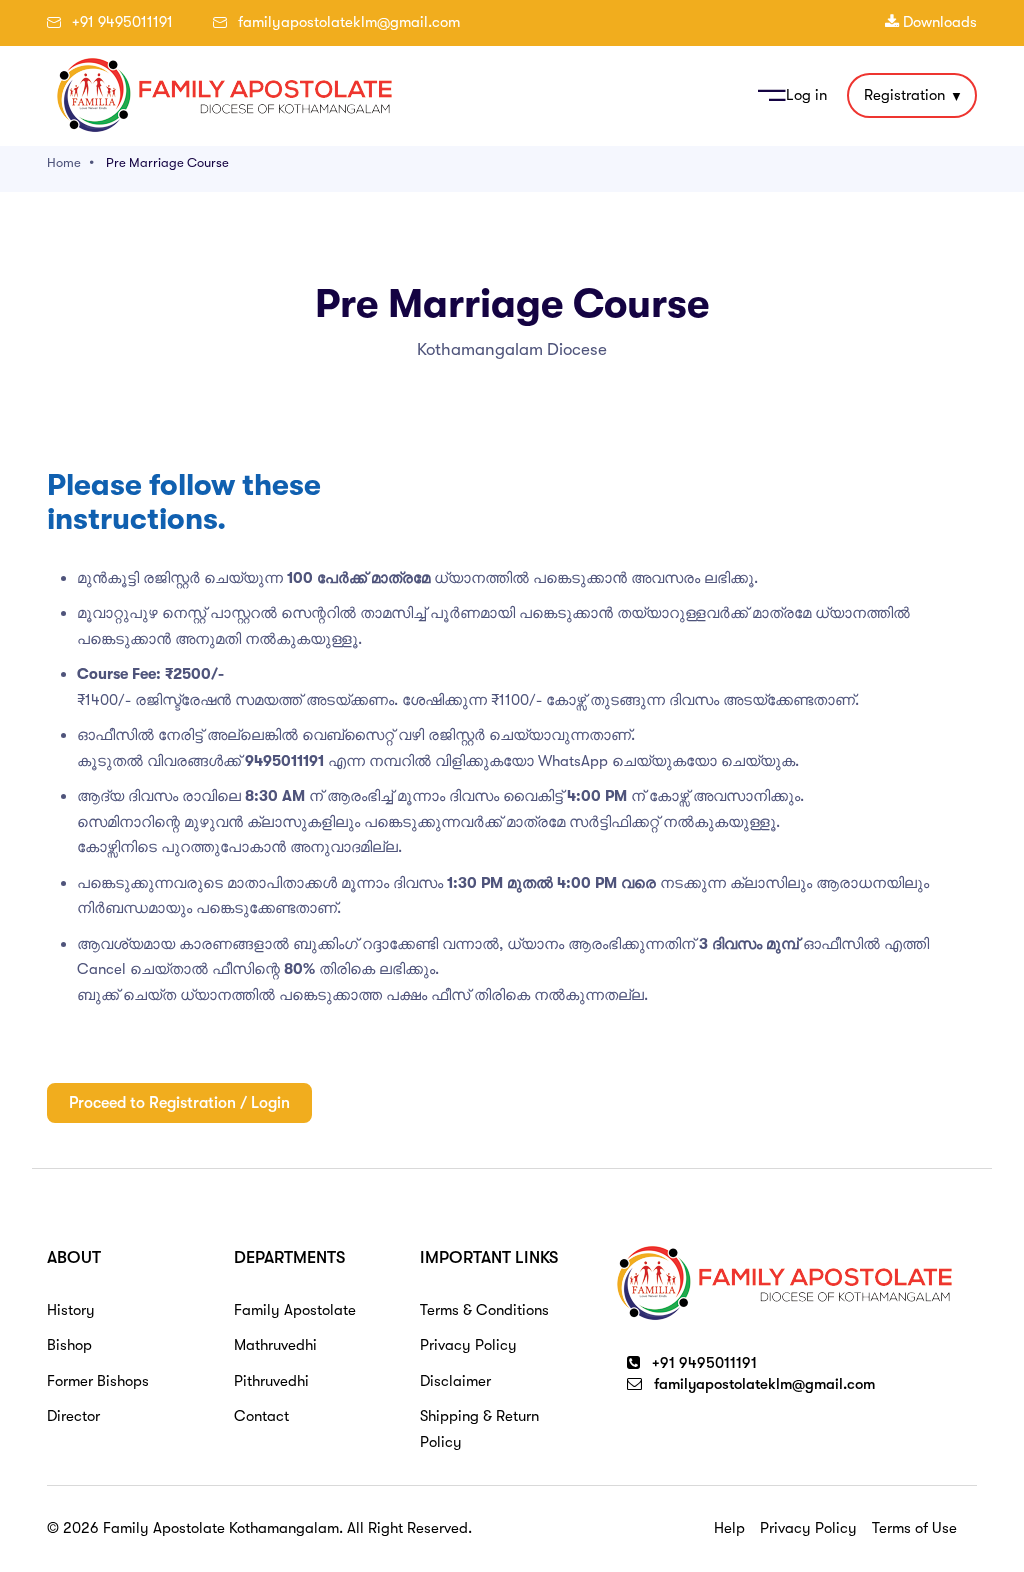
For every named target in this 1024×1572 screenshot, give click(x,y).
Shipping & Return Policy (479, 1429)
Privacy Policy (468, 1345)
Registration (904, 95)
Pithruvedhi (271, 1381)
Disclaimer (455, 1381)
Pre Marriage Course (167, 162)
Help (729, 1528)
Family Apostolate (295, 1310)
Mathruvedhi (275, 1345)
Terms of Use (914, 1528)
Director (73, 1416)
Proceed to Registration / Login (179, 1103)
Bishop (69, 1345)
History (71, 1310)
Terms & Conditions (484, 1310)
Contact (261, 1416)
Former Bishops (98, 1381)
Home (64, 162)
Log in (806, 95)
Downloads (938, 22)
